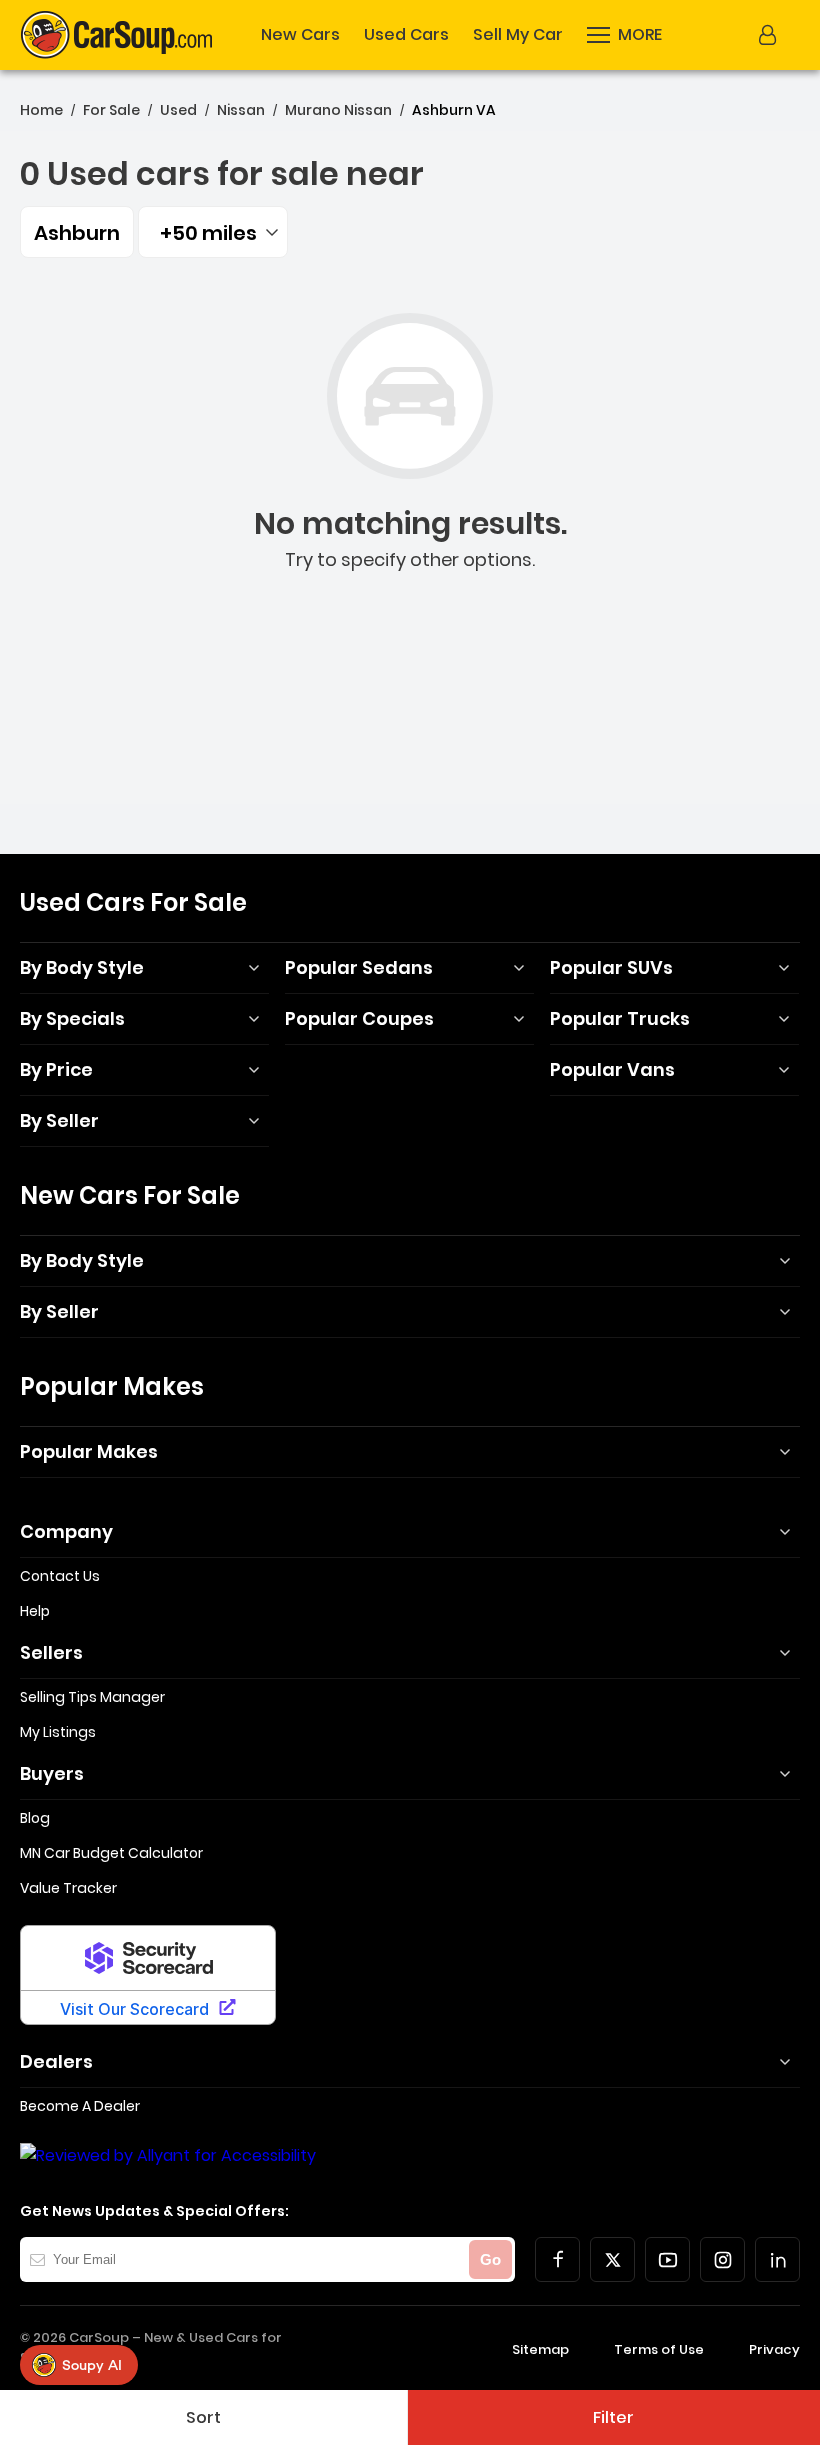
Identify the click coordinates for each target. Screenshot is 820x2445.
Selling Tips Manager (92, 1697)
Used (178, 110)
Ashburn (77, 233)
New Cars (300, 35)
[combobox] (213, 232)
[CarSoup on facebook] (557, 2259)
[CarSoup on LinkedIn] (777, 2259)
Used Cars (406, 35)
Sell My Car (518, 35)
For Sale (111, 110)
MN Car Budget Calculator (111, 1853)
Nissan (241, 110)
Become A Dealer (80, 2106)
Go (490, 2259)
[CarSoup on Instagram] (722, 2259)
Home (41, 110)
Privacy (774, 2349)
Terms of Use (659, 2349)
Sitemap (540, 2349)
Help (35, 1611)
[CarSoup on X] (612, 2259)
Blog (35, 1818)
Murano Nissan (338, 110)
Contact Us (60, 1576)
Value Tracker (68, 1888)
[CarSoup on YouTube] (667, 2259)
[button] (624, 35)
